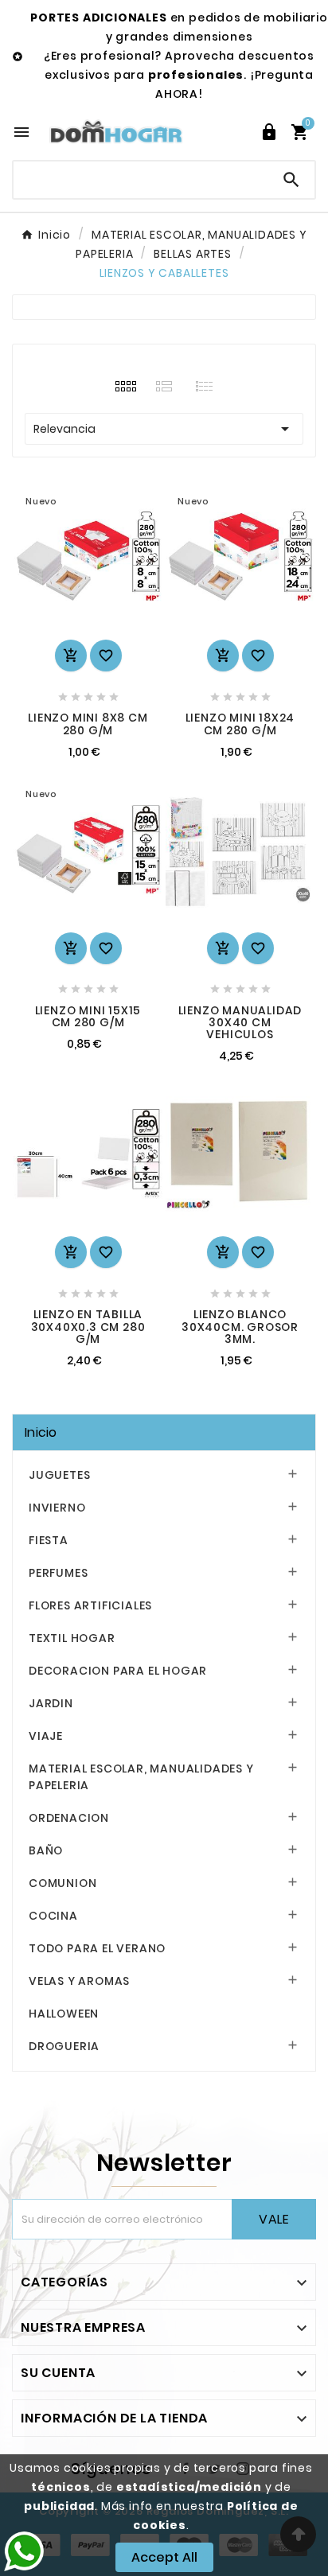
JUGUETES (59, 1475)
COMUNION (62, 1883)
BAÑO (46, 1850)
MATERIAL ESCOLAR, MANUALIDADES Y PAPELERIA (141, 1777)
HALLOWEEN (64, 2014)
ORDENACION (69, 1818)
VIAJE (46, 1736)
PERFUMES (58, 1573)
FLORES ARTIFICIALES (90, 1605)
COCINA (53, 1916)
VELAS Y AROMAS (79, 1981)
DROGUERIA (64, 2046)
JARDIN (51, 1703)
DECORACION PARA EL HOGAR (118, 1671)
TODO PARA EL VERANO (97, 1948)
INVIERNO (57, 1508)
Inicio (41, 1432)
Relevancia (164, 429)
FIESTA (49, 1540)
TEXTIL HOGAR (72, 1638)
